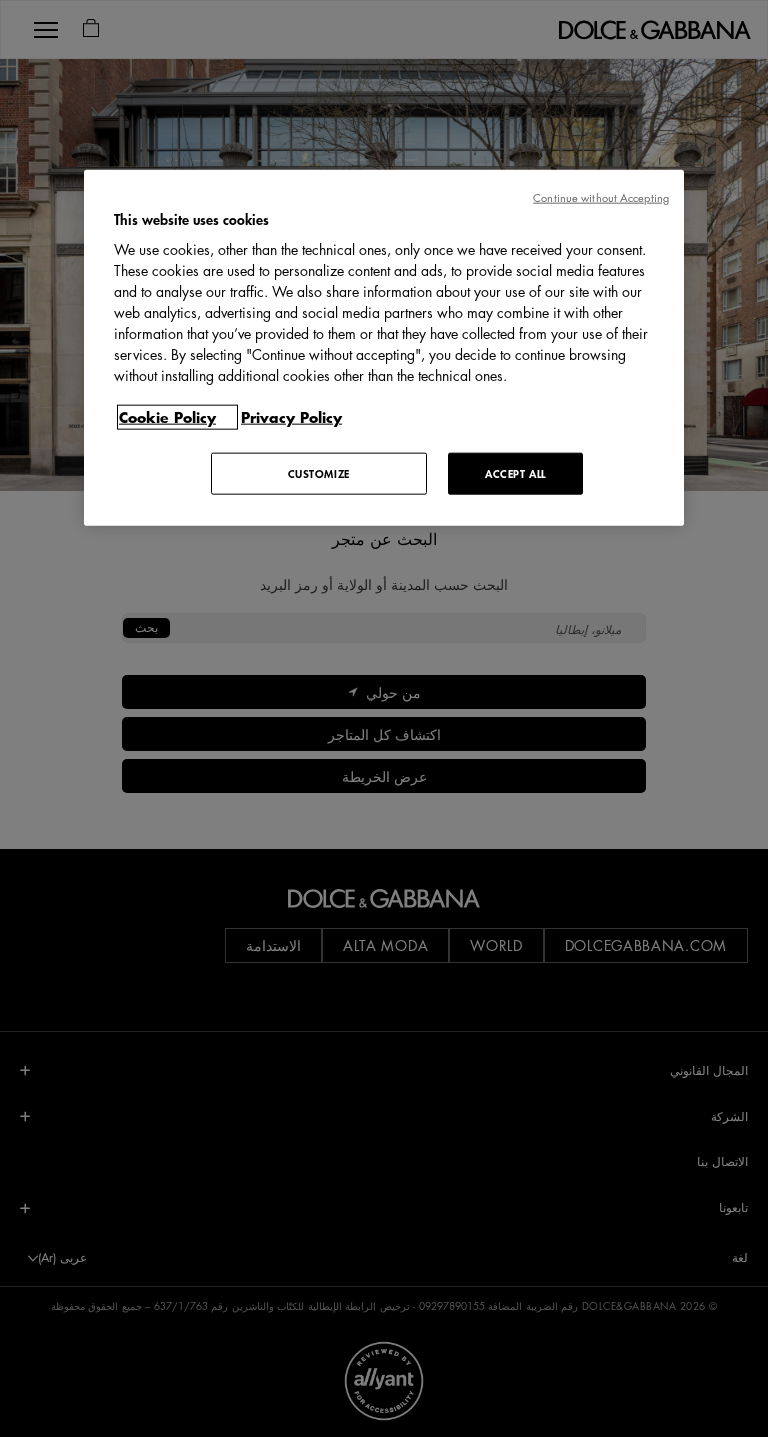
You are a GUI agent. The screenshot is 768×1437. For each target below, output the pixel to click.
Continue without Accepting (601, 196)
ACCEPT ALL (515, 473)
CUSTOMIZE (319, 473)
